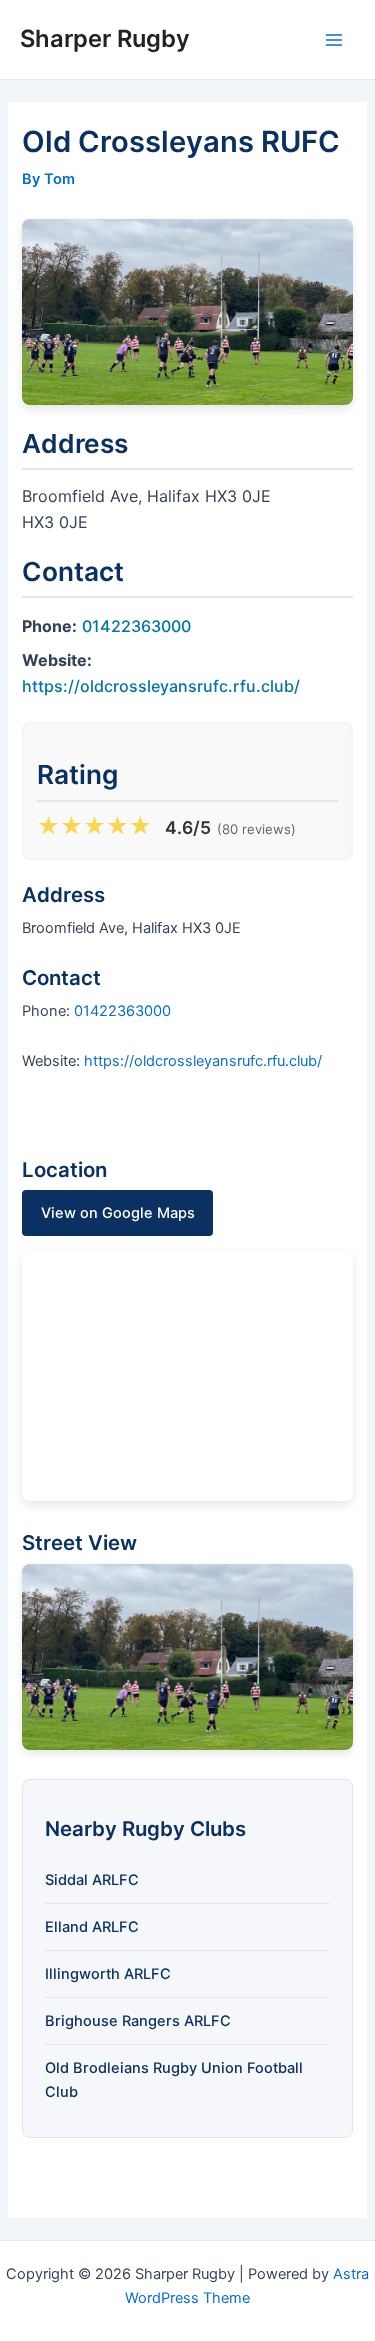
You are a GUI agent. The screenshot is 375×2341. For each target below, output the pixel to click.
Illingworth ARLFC (108, 1974)
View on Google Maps (118, 1213)
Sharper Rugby (105, 38)
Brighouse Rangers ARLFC (138, 2021)
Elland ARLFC (92, 1927)
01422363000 (136, 626)
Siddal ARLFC (92, 1880)
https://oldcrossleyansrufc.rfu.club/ (161, 686)
